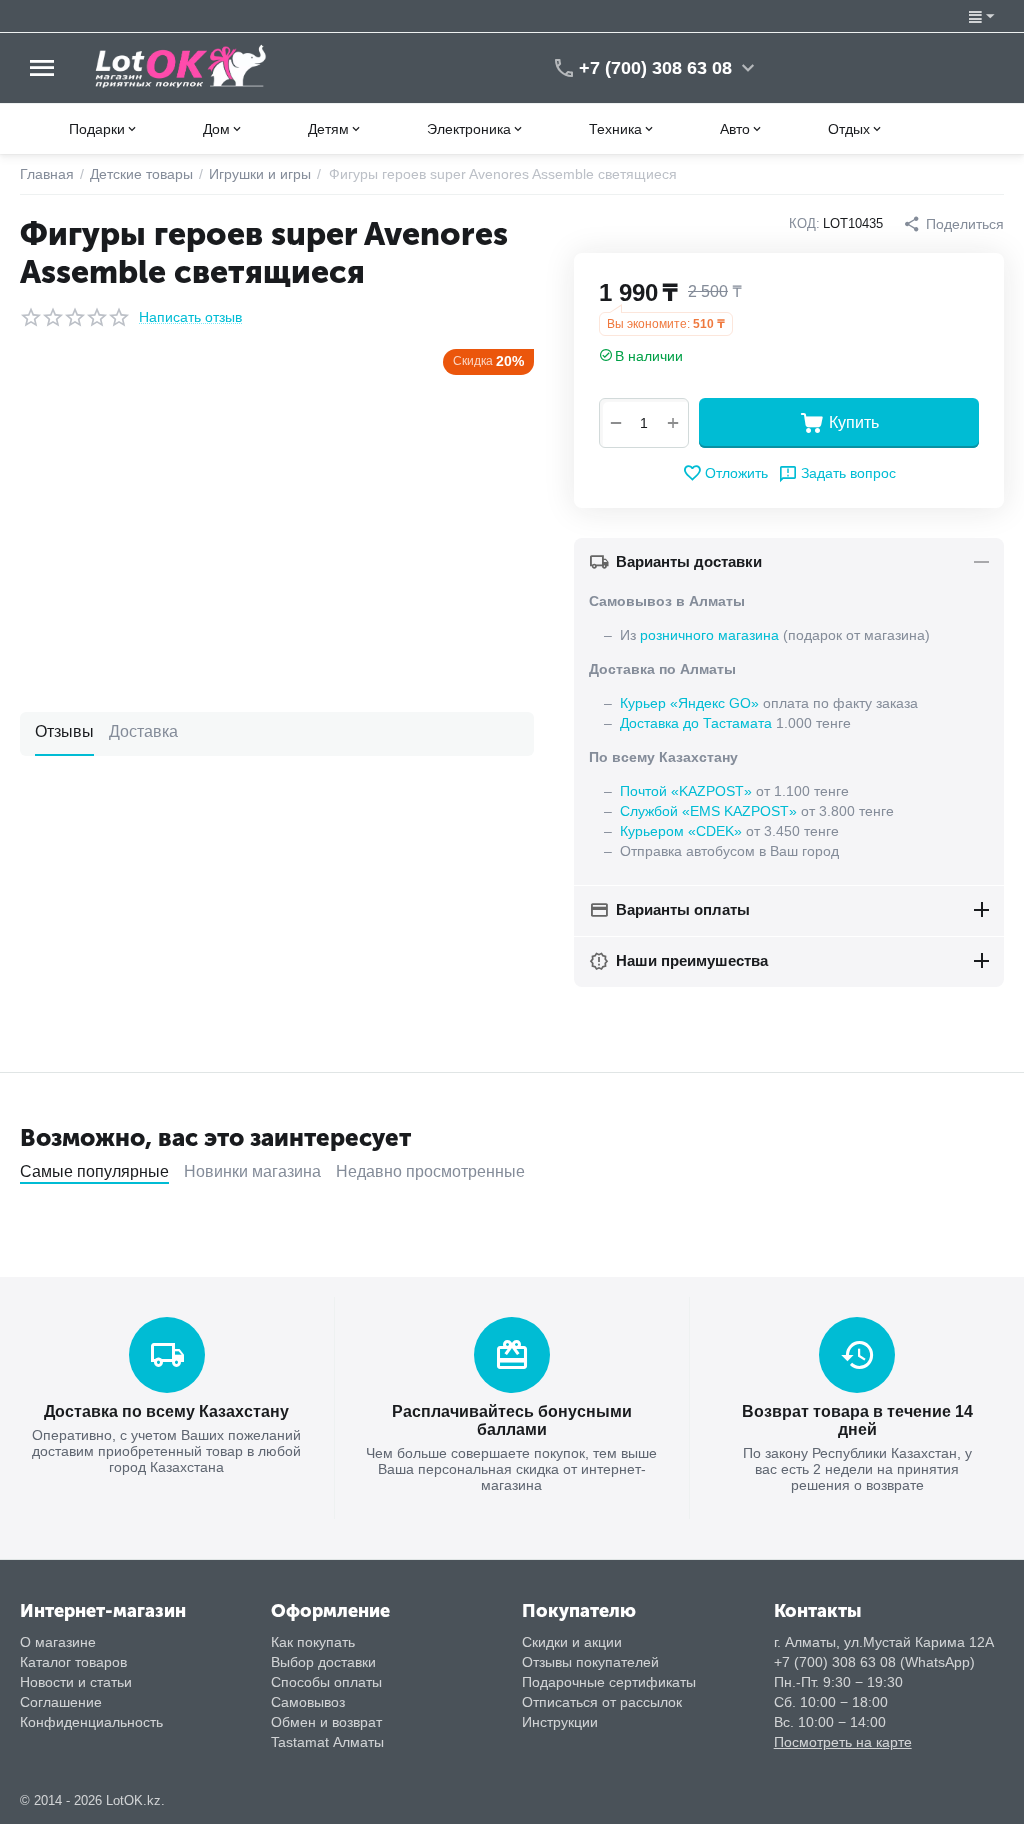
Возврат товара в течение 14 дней (857, 1420)
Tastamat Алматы (327, 1742)
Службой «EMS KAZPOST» (708, 811)
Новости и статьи (76, 1682)
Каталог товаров (73, 1662)
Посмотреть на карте (843, 1742)
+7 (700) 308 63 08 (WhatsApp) (874, 1662)
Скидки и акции (572, 1642)
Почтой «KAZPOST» (686, 791)
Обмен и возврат (326, 1722)
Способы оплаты (326, 1682)
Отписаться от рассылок (602, 1702)
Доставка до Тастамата (696, 723)
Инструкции (560, 1722)
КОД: (804, 223)
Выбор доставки (323, 1662)
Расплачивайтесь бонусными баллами (512, 1420)
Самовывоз (308, 1702)
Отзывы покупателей (590, 1662)
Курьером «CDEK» (681, 831)
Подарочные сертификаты (609, 1682)
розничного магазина (709, 635)
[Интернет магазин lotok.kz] (181, 66)
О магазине (58, 1642)
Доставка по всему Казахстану (166, 1411)
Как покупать (313, 1642)
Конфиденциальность (91, 1722)
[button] (953, 224)
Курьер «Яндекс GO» (689, 703)
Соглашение (61, 1702)
